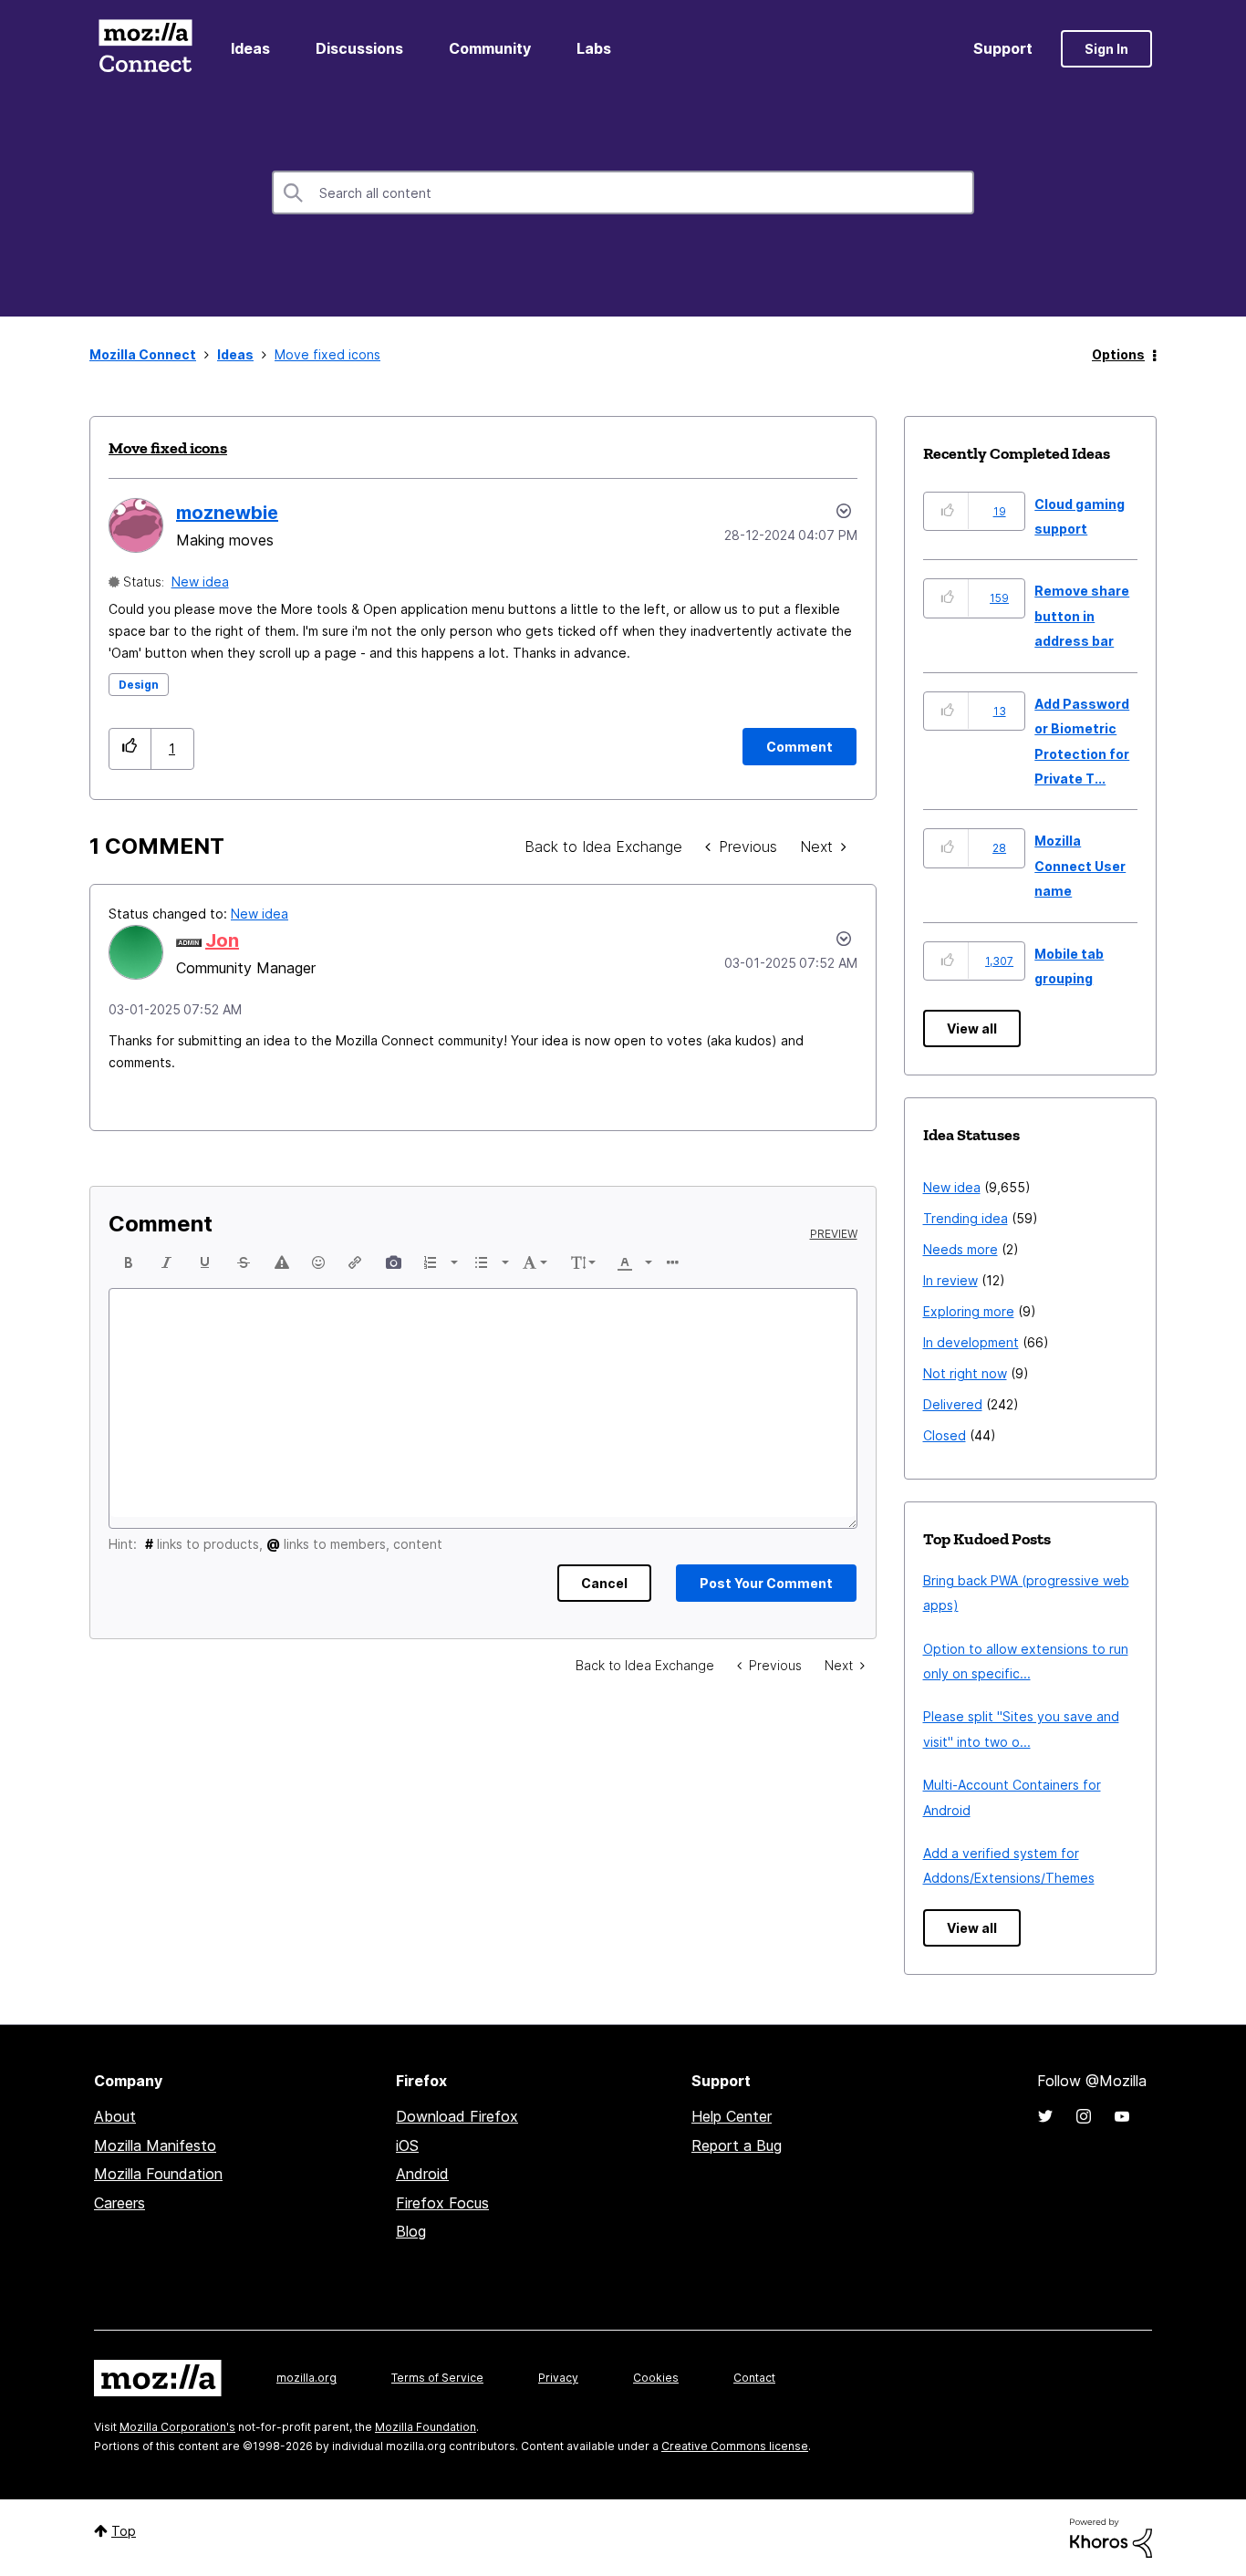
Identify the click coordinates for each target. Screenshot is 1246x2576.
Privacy (558, 2378)
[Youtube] (1122, 2116)
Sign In (1106, 49)
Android (422, 2174)
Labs (594, 48)
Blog (411, 2231)
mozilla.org (306, 2378)
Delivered (953, 1404)
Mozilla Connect (145, 49)
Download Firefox (457, 2116)
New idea (200, 582)
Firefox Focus (442, 2203)
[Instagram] (1084, 2116)
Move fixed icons (168, 448)
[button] (130, 748)
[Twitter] (1045, 2116)
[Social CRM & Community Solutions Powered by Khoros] (1111, 2536)
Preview (834, 1234)
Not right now (965, 1373)
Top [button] (124, 2531)
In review (950, 1280)
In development (971, 1342)
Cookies (656, 2378)
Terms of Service (437, 2378)
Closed (945, 1435)
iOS (407, 2145)
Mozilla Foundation (158, 2174)
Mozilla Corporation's (177, 2427)
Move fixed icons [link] (327, 354)
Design (139, 685)
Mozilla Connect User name (1080, 866)
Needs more (960, 1249)
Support (1003, 48)
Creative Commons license (735, 2446)
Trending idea (966, 1218)
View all (972, 1028)
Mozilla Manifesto (155, 2145)
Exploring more (969, 1311)
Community (490, 48)
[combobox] (623, 192)
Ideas (250, 48)
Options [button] (1118, 354)
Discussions (359, 48)
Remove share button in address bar (1082, 616)
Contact (754, 2378)
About (115, 2116)
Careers (119, 2203)
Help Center (732, 2116)
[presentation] (129, 1262)
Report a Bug (737, 2145)
